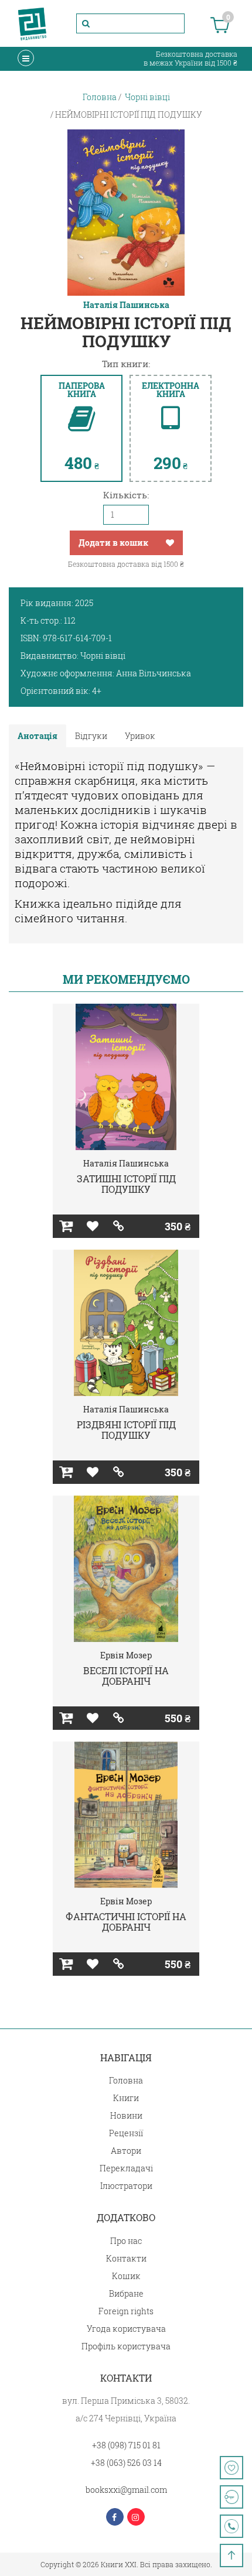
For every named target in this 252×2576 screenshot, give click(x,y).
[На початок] (231, 2556)
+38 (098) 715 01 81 (126, 2445)
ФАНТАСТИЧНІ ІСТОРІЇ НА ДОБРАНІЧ (126, 1922)
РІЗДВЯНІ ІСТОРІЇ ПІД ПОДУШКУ (126, 1430)
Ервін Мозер (126, 1655)
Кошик (126, 2276)
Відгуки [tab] (91, 736)
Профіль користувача (126, 2346)
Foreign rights (126, 2311)
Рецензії (126, 2133)
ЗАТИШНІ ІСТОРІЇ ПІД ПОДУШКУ (126, 1184)
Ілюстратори (126, 2186)
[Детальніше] (119, 1226)
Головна (126, 2080)
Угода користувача (126, 2329)
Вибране (126, 2293)
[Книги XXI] (32, 23)
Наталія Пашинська (126, 305)
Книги (126, 2098)
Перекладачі (126, 2168)
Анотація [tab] (38, 736)
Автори (126, 2151)
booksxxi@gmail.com (126, 2490)
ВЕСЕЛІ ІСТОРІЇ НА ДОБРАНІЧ (126, 1676)
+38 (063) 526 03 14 (126, 2463)
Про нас (126, 2241)
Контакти (126, 2258)
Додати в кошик (113, 543)
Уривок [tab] (140, 736)
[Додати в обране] (170, 543)
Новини (126, 2115)
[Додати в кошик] (66, 1226)
